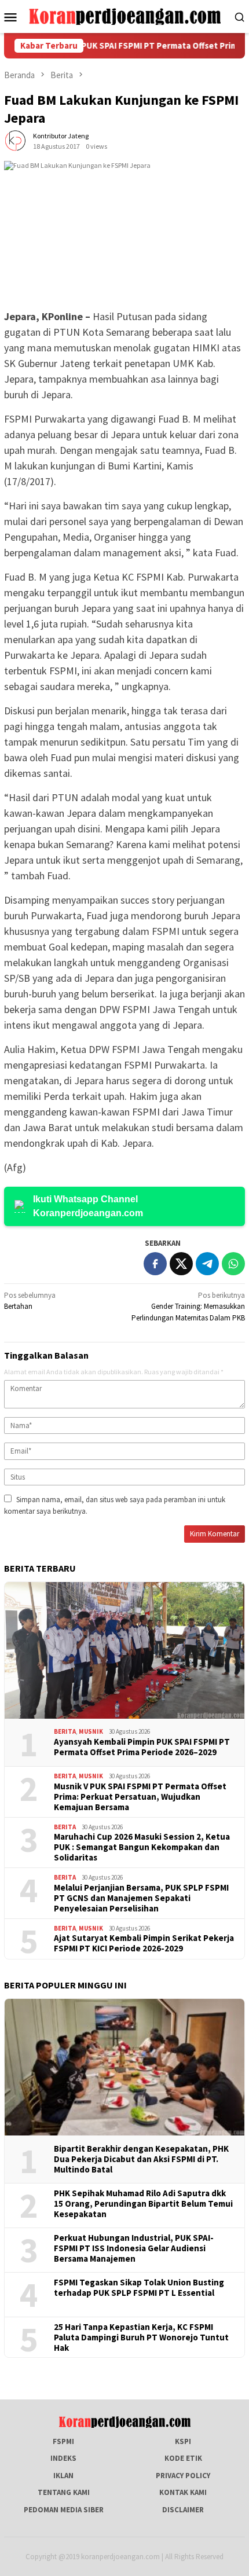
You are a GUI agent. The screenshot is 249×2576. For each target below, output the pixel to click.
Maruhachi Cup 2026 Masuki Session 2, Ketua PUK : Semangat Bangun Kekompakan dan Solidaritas (142, 1847)
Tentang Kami (64, 2492)
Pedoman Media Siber (64, 2510)
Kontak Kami (183, 2492)
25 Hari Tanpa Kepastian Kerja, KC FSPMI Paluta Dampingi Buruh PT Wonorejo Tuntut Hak (141, 2338)
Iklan (63, 2476)
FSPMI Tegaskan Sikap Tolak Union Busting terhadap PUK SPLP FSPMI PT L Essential (139, 2288)
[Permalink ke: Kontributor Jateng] (16, 140)
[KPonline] (125, 16)
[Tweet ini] (181, 1264)
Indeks (63, 2458)
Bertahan (30, 1301)
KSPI (183, 2441)
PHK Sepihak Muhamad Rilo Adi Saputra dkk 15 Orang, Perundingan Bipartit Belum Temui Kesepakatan (143, 2204)
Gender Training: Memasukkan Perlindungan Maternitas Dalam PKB (188, 1307)
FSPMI (63, 2441)
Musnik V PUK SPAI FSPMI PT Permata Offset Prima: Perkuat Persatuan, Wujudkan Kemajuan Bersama (140, 1797)
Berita (65, 1731)
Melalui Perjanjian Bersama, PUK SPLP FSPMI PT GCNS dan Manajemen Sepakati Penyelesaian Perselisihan (141, 1898)
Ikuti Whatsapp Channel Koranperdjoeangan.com (88, 1206)
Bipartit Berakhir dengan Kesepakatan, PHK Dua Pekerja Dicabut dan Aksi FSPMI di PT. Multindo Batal (141, 2159)
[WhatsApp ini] (233, 1264)
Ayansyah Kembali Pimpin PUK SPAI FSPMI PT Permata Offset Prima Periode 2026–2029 (142, 1747)
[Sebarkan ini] (155, 1264)
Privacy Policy (183, 2476)
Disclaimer (183, 2510)
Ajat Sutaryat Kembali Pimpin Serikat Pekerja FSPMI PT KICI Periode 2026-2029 (144, 1943)
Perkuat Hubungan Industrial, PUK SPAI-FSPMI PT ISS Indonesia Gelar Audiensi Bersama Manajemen (134, 2248)
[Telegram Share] (207, 1264)
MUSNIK (91, 1731)
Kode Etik (183, 2458)
